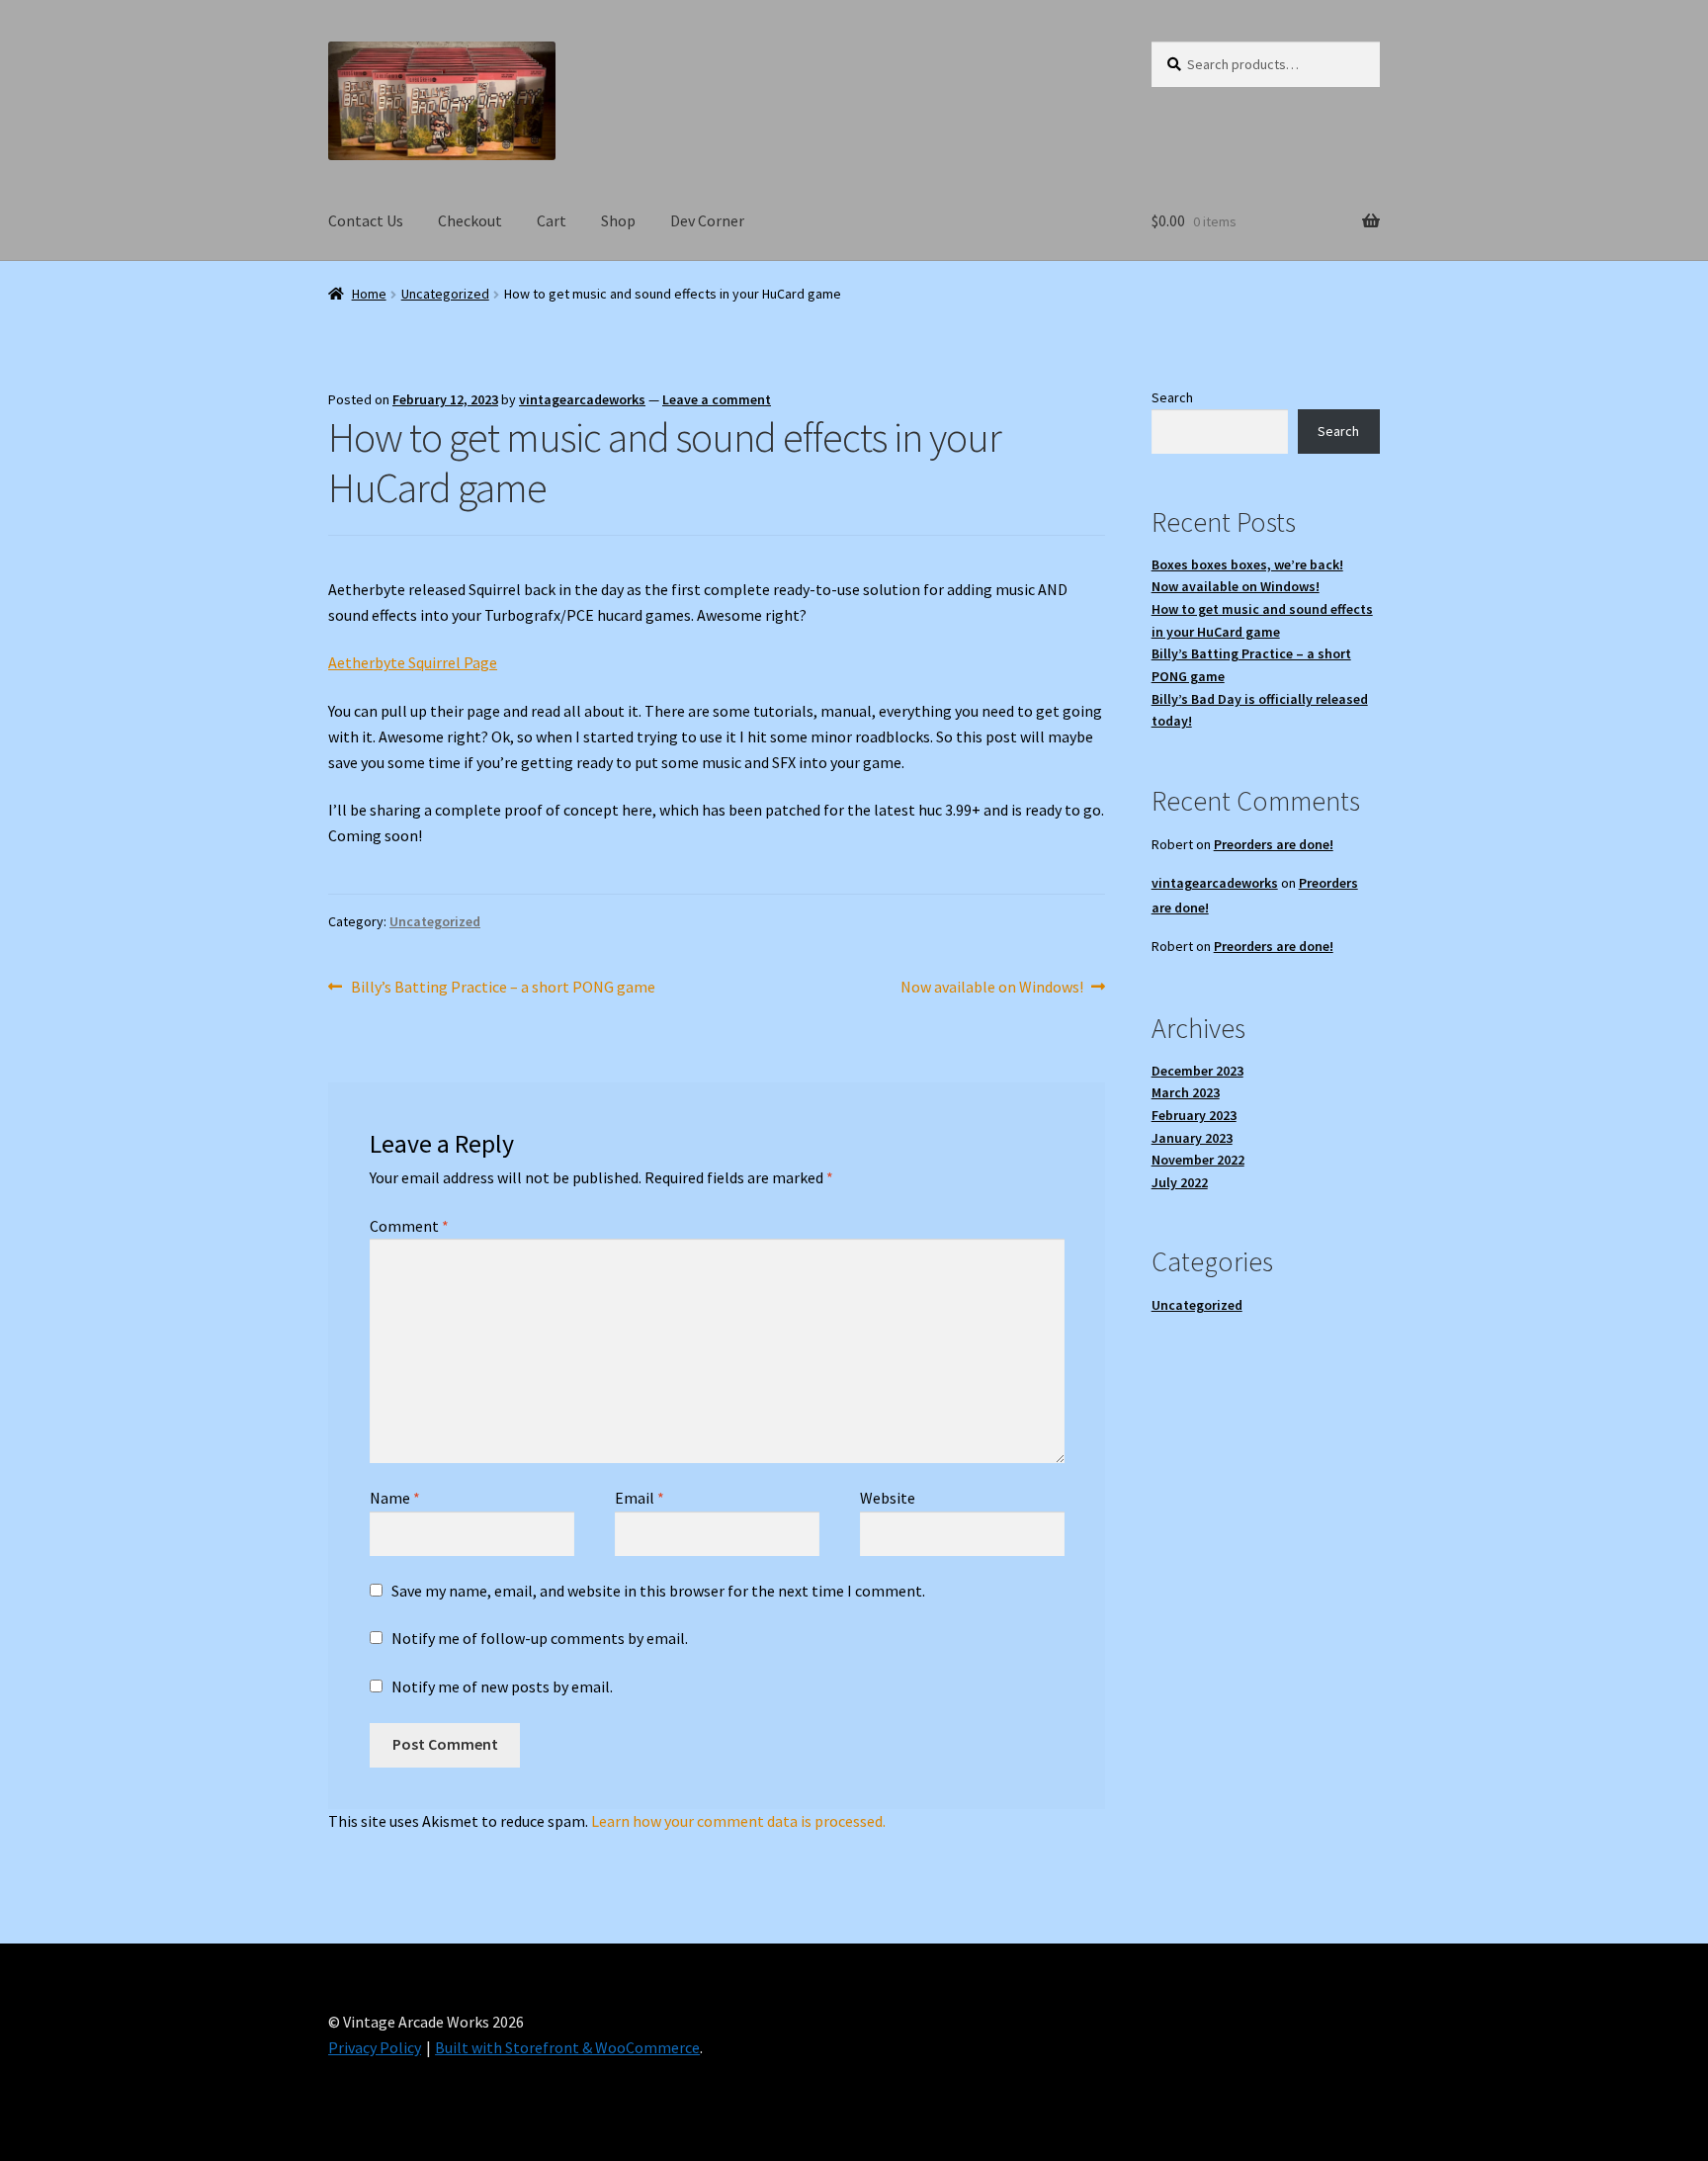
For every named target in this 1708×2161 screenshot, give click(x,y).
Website (888, 1498)
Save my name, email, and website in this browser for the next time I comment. (658, 1591)
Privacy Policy (375, 2047)
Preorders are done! (1274, 844)
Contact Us (366, 220)
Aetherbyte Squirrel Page (413, 662)
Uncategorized (445, 294)
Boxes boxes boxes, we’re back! (1247, 564)
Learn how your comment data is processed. (738, 1821)
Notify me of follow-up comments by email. (540, 1638)
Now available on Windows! (992, 988)
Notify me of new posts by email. (502, 1686)
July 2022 (1180, 1182)
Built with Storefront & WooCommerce (567, 2047)
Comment (409, 1226)
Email (640, 1498)
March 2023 (1186, 1092)
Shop (618, 220)
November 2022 (1198, 1160)
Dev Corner (707, 220)
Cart (552, 220)
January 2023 (1192, 1138)
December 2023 (1197, 1071)
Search (1172, 397)
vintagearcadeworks (582, 399)
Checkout (470, 220)
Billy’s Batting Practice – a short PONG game (503, 988)
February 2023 (1194, 1115)
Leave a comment (717, 399)
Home (369, 294)
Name (395, 1498)
